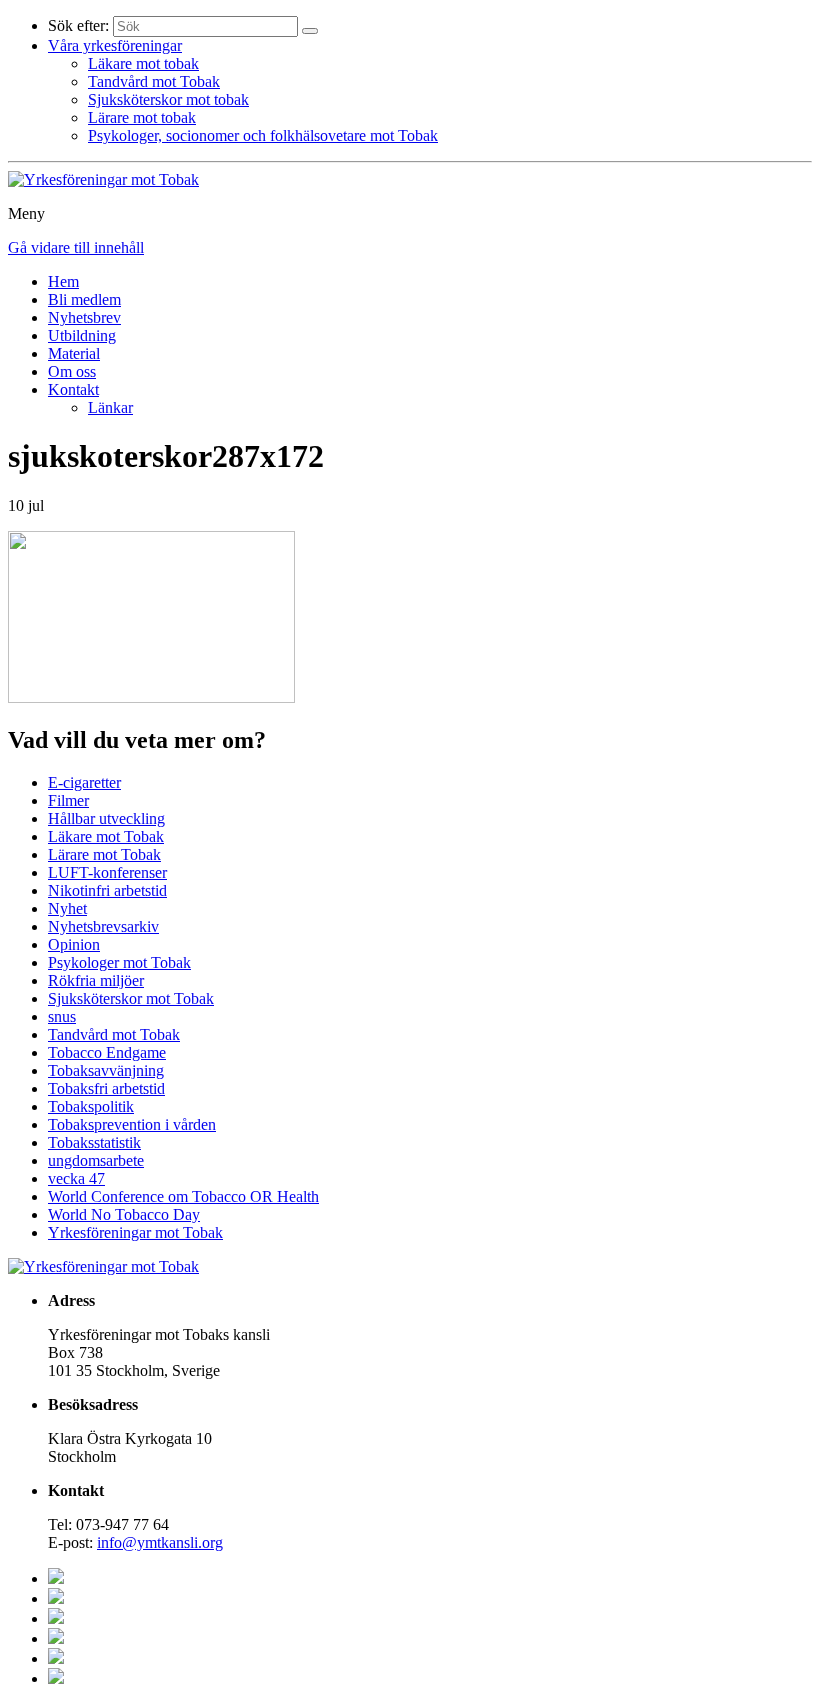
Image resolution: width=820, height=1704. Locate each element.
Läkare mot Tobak (106, 836)
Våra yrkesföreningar (115, 45)
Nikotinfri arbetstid (107, 890)
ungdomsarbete (96, 1160)
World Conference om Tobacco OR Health (183, 1196)
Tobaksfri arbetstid (106, 1088)
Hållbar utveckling (106, 818)
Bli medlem (84, 299)
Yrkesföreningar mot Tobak (135, 1232)
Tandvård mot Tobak (154, 81)
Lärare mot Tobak (104, 854)
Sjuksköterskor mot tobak (168, 99)
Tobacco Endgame (107, 1052)
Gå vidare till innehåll (76, 247)
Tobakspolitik (91, 1106)
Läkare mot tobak (143, 63)
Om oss (72, 371)
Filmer (68, 800)
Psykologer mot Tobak (119, 962)
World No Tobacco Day (124, 1214)
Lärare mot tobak (142, 117)
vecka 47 (76, 1178)
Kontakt (73, 389)
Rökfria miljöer (96, 980)
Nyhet (67, 908)
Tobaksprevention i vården (132, 1124)
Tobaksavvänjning (106, 1070)
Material (74, 353)
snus (62, 1016)
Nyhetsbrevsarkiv (103, 926)
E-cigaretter (84, 782)
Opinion (74, 944)
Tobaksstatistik (94, 1142)
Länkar (110, 407)
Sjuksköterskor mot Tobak (131, 998)
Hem (63, 281)
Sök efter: (78, 25)
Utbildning (82, 335)
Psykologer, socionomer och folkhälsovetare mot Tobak (263, 135)
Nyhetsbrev (84, 317)
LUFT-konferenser (107, 872)
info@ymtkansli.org (160, 1542)
